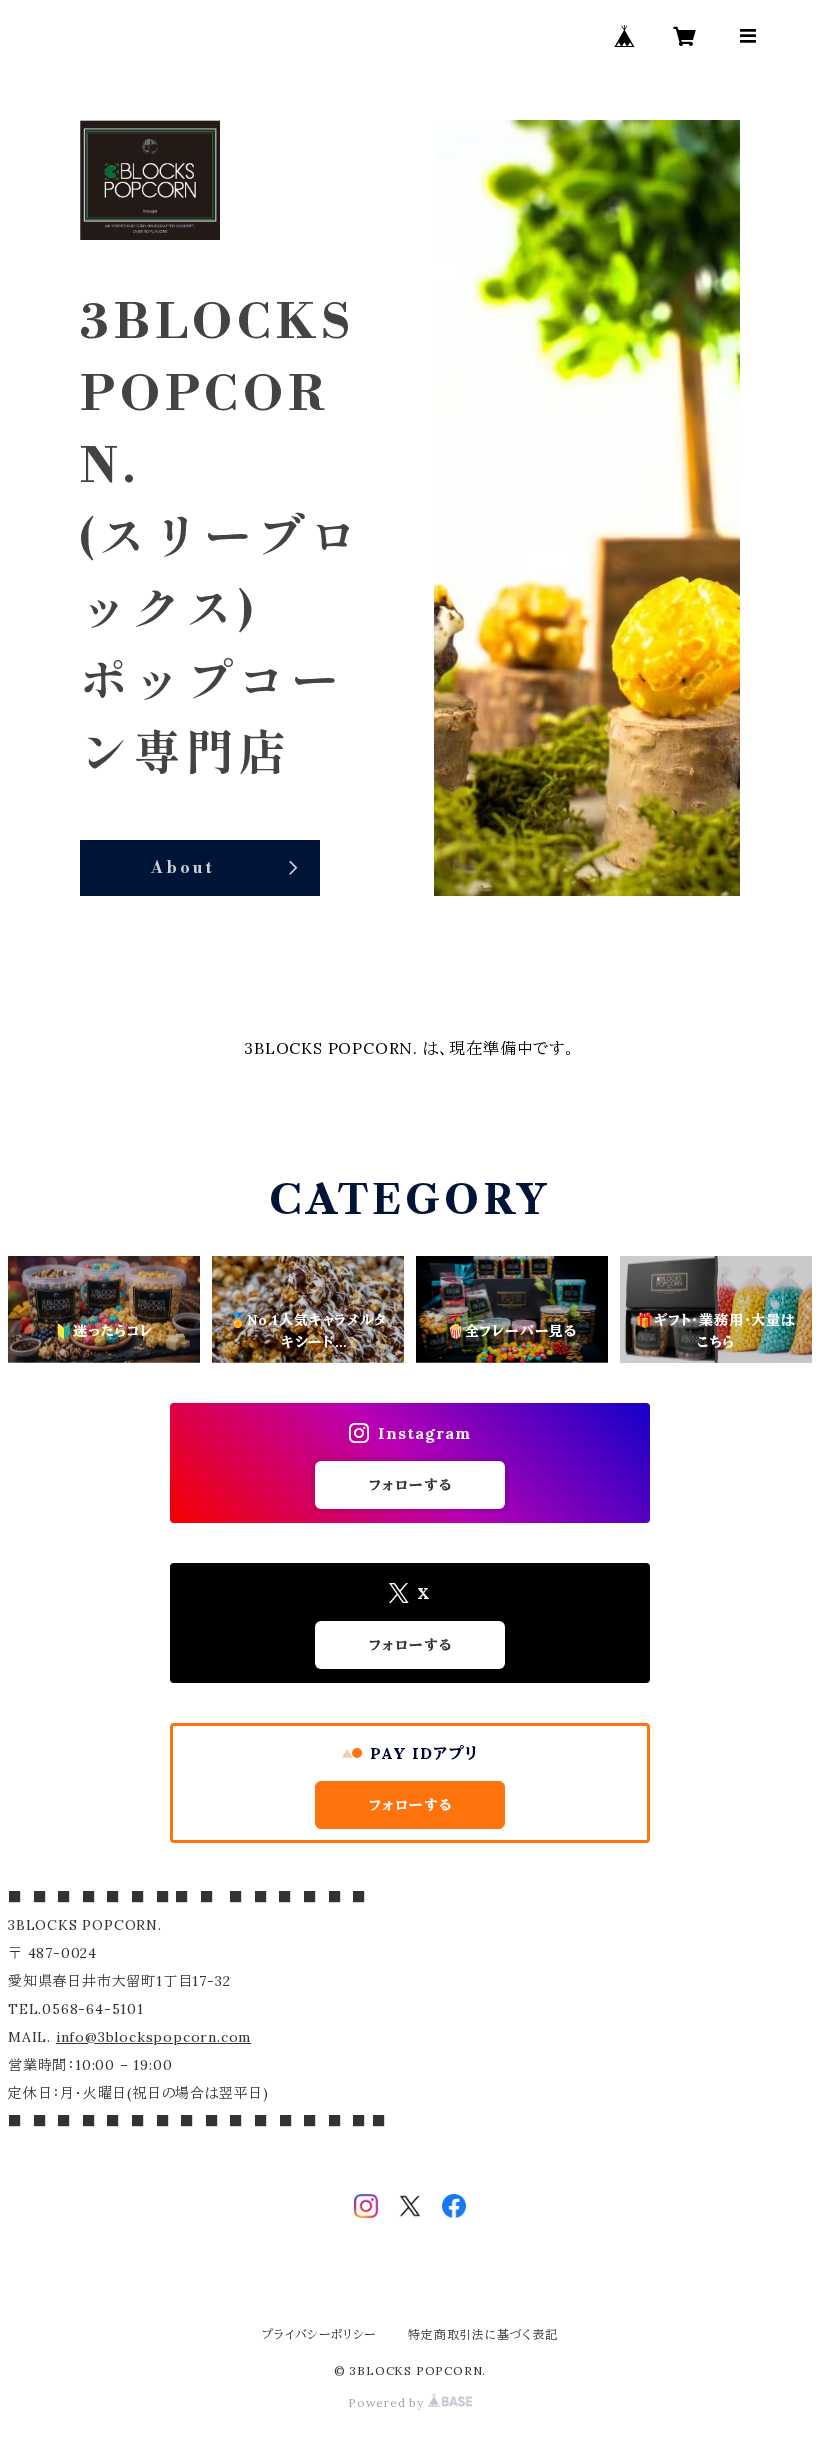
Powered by (388, 2402)
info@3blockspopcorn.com (153, 2037)
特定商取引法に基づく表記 (483, 2334)
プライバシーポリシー (319, 2334)
